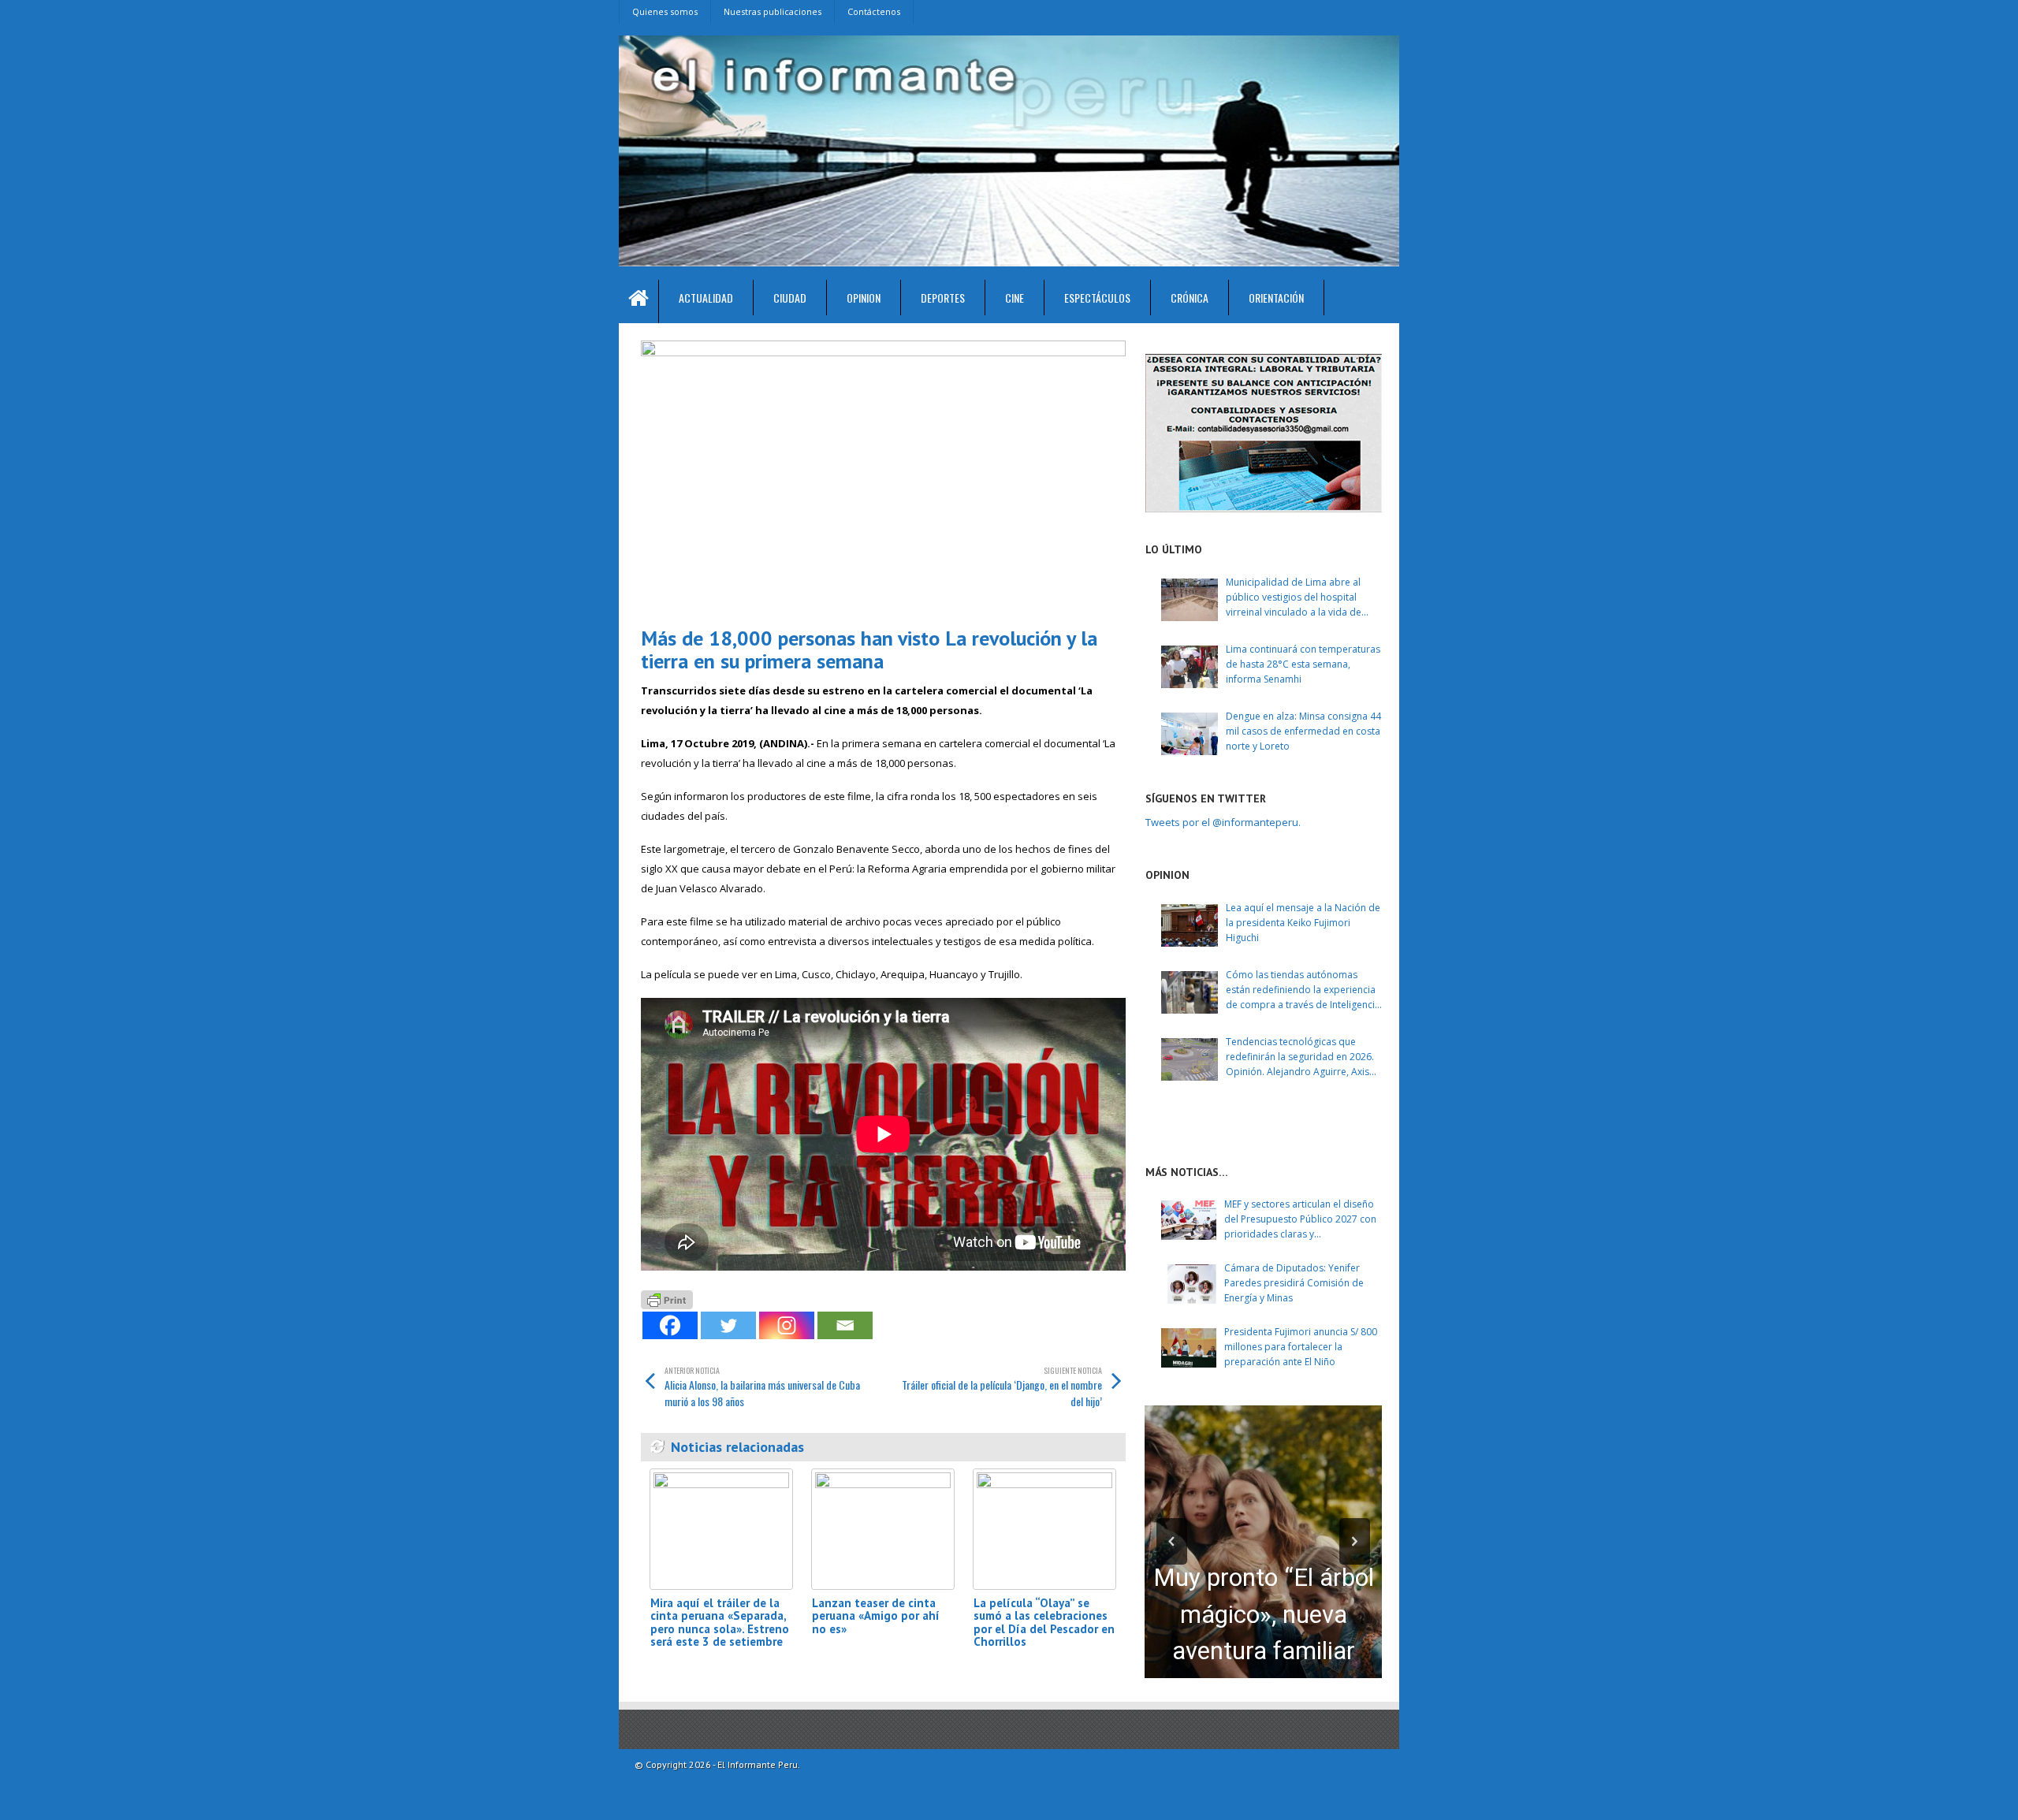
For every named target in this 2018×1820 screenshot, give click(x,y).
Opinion (864, 298)
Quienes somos (665, 11)
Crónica (1190, 298)
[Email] (845, 1325)
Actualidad (706, 298)
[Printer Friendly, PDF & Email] (667, 1298)
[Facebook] (670, 1325)
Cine (1015, 298)
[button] (1172, 1541)
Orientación (1276, 298)
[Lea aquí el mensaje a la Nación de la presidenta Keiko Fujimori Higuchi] (1190, 925)
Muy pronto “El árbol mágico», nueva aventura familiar (1264, 1614)
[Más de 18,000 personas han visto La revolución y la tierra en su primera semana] (883, 477)
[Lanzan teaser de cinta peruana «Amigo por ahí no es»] (883, 1529)
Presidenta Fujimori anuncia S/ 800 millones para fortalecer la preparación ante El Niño (1301, 1347)
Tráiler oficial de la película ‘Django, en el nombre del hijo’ (1002, 1387)
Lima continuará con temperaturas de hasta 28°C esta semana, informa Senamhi (1303, 664)
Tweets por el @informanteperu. (1223, 822)
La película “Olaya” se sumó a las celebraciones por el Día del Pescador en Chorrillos (1044, 1623)
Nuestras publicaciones (773, 11)
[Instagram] (787, 1325)
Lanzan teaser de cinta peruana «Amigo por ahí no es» (876, 1616)
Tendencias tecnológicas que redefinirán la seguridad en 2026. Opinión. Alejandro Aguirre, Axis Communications (1300, 1057)
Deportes (943, 298)
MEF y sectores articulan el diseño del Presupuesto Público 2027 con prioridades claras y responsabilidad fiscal (1300, 1220)
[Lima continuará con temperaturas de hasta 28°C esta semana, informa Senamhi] (1190, 667)
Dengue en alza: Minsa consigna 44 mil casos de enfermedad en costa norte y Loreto (1303, 731)
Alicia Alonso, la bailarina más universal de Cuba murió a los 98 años (762, 1387)
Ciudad (790, 298)
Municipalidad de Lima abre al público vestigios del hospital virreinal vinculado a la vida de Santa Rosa (1294, 598)
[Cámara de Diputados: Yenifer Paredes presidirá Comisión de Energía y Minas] (1189, 1284)
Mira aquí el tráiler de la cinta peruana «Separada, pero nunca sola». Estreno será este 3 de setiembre (720, 1623)
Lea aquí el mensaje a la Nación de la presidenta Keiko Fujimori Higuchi (1303, 923)
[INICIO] (639, 301)
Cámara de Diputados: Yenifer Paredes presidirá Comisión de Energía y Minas (1294, 1283)
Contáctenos (874, 11)
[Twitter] (728, 1325)
